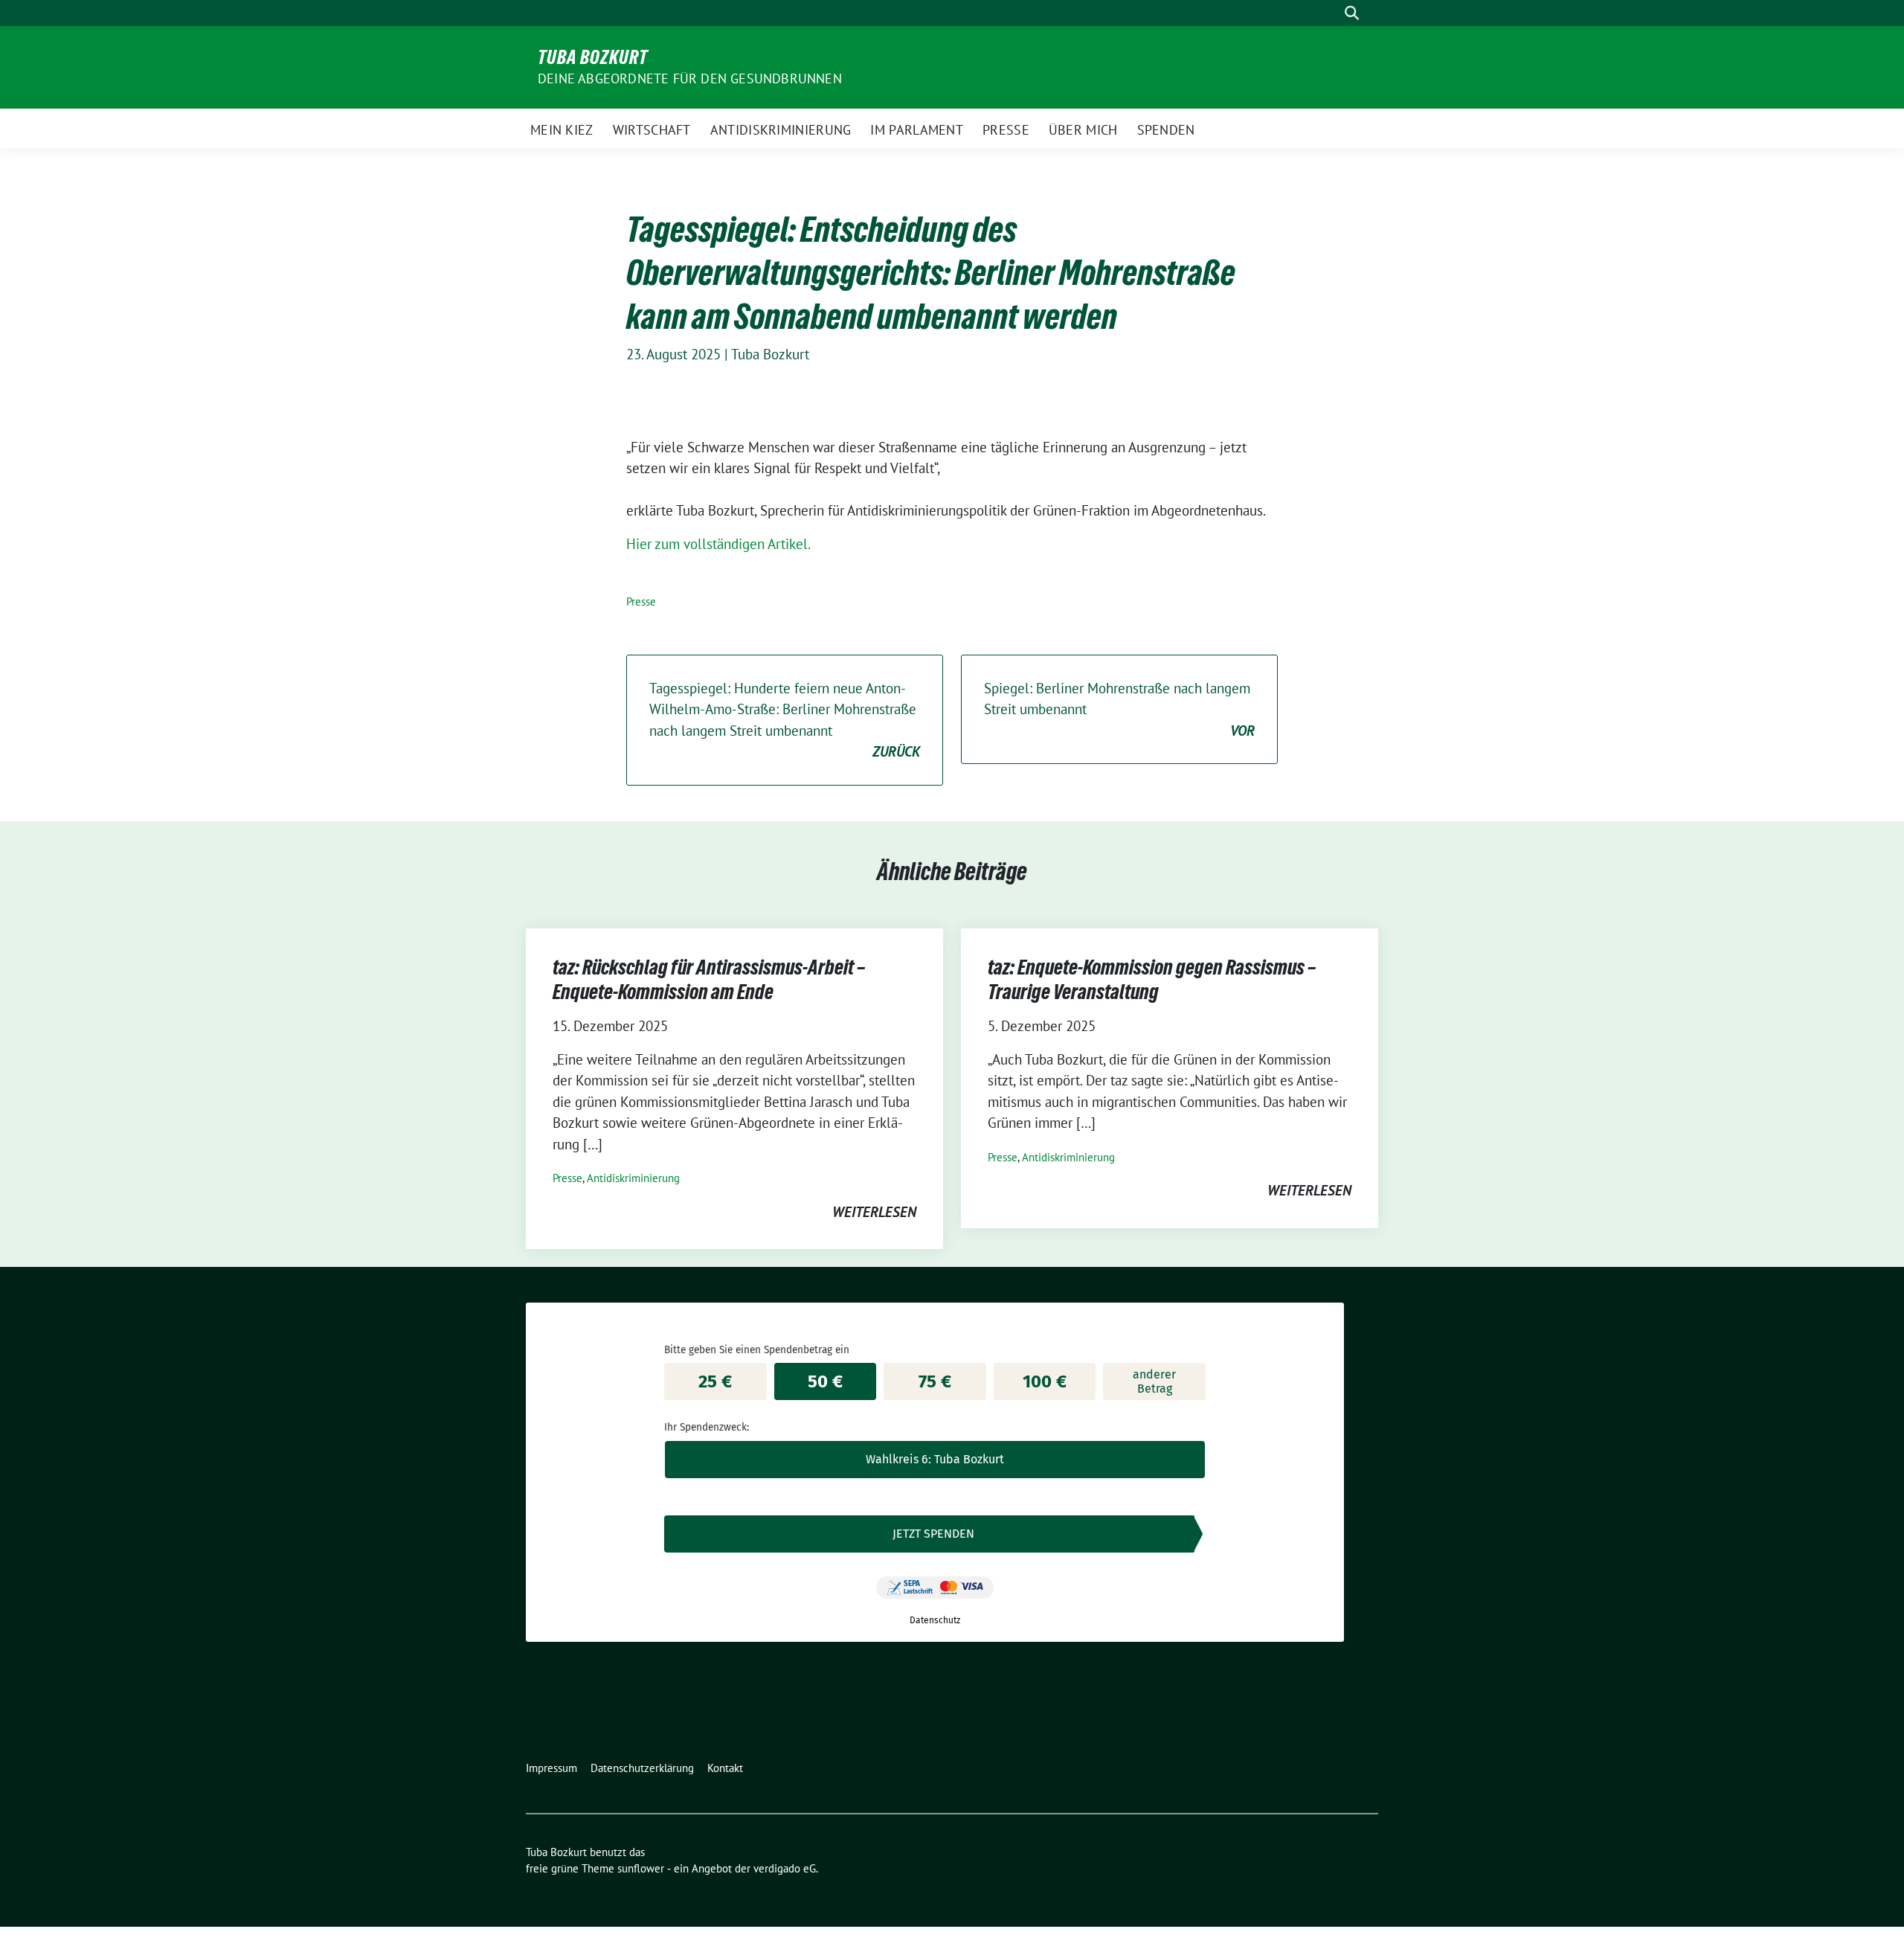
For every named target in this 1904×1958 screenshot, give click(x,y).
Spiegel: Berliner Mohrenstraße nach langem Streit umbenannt (1119, 709)
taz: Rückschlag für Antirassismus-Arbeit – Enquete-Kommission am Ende (709, 979)
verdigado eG (785, 1868)
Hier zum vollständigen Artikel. (718, 544)
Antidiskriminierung (633, 1178)
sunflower (641, 1868)
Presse (641, 601)
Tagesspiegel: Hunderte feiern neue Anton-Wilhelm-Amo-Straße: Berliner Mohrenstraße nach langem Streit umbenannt (785, 720)
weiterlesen (874, 1212)
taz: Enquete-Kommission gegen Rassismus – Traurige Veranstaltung (1152, 979)
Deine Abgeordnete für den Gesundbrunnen (690, 78)
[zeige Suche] (1352, 13)
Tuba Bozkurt (593, 57)
